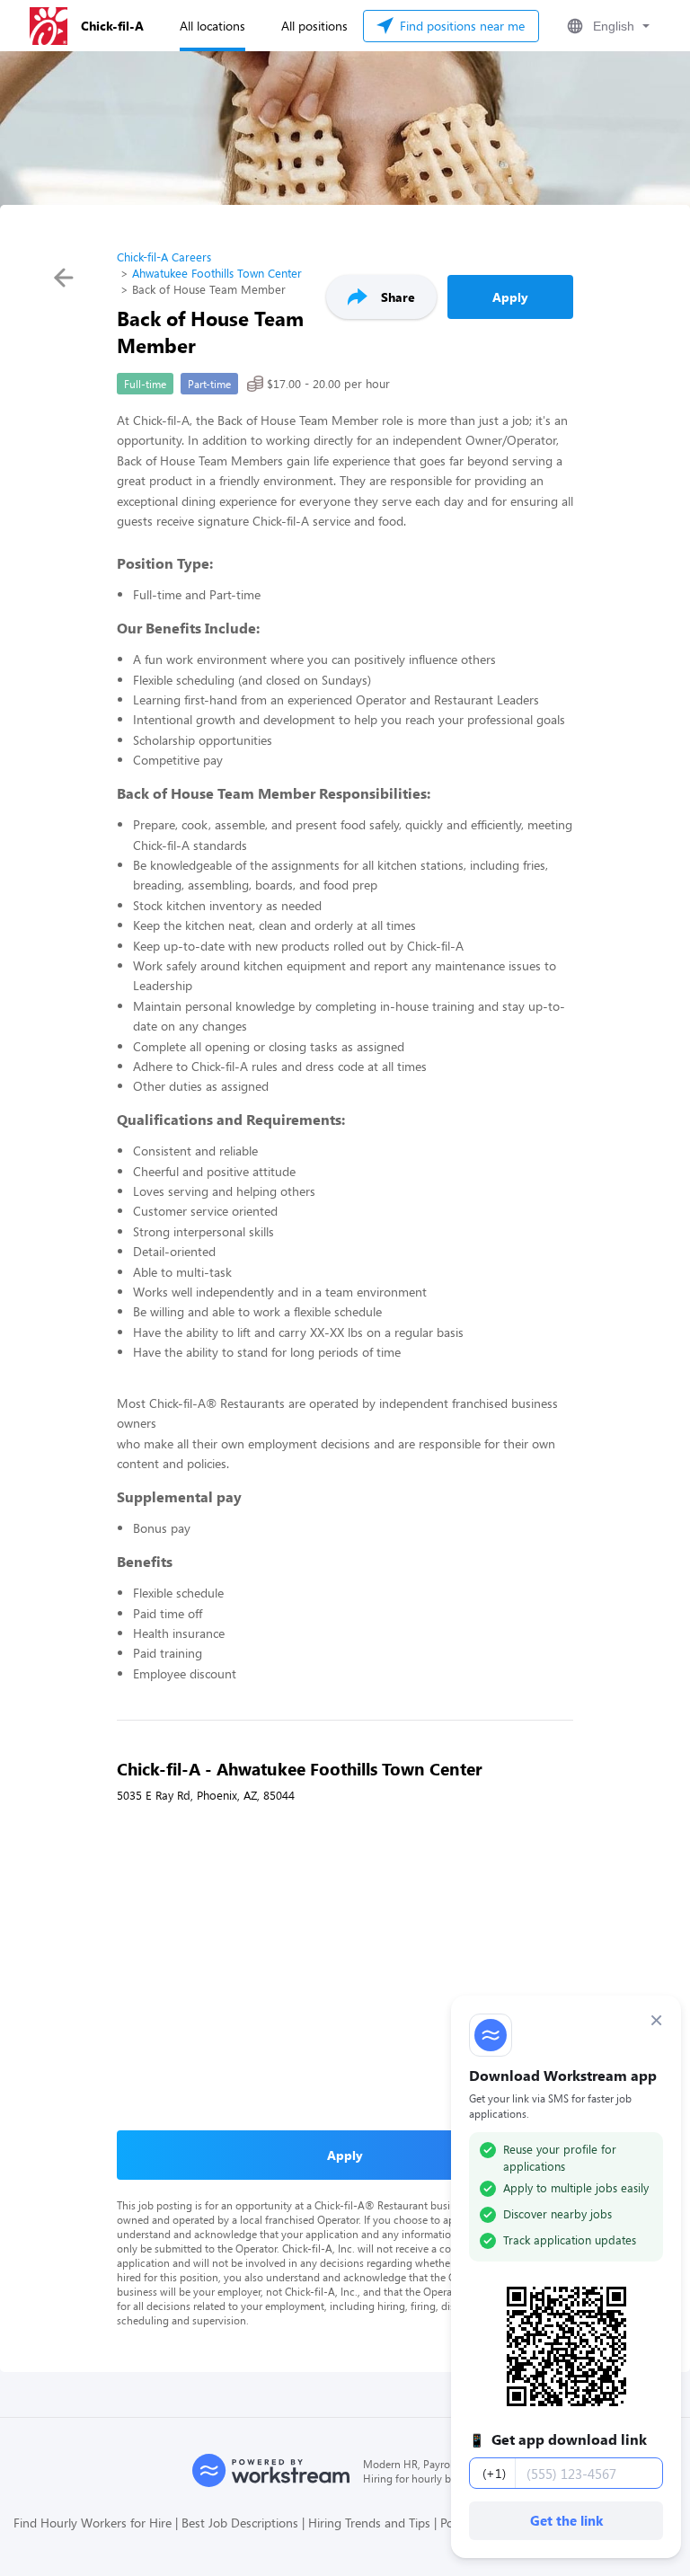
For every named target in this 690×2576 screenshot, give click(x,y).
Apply (510, 297)
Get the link (566, 2520)
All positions (314, 26)
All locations (212, 26)
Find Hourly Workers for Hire (93, 2523)
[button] (606, 26)
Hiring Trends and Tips (369, 2523)
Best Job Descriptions (240, 2523)
